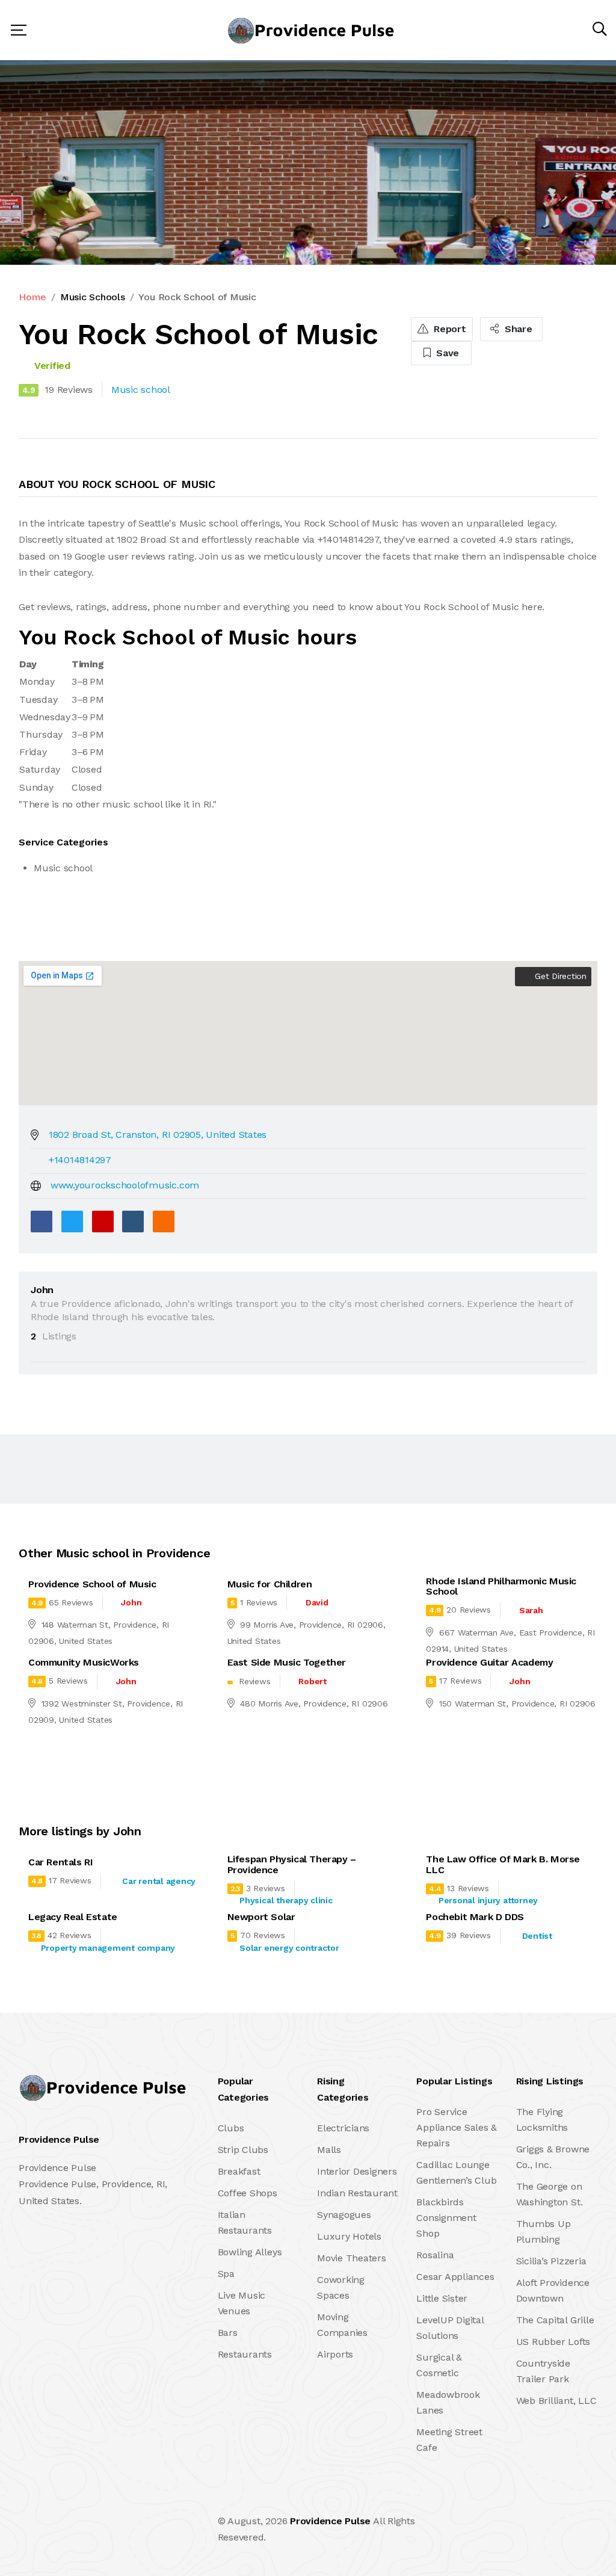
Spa (226, 2274)
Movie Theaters (352, 2258)
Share (517, 329)
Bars (228, 2333)
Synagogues (344, 2215)
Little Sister (442, 2298)
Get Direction (559, 976)
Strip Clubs (243, 2150)
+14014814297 (80, 1160)
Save (446, 353)
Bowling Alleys (250, 2252)
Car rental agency (159, 1881)
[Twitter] (72, 1222)
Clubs (231, 2128)
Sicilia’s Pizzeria (551, 2261)
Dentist (537, 1936)
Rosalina (435, 2255)
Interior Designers (357, 2171)
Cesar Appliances (455, 2277)
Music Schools (93, 297)
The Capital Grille (555, 2320)
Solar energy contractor (289, 1948)
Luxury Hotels (349, 2236)
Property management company (108, 1948)
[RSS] (164, 1222)
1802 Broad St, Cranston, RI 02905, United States (158, 1135)
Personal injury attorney (488, 1900)
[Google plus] (103, 1222)
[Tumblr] (133, 1222)
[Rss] (125, 2529)
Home (32, 297)
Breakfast (239, 2171)
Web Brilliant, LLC (556, 2401)
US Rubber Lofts (553, 2342)
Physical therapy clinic (286, 1900)
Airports (335, 2354)
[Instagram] (99, 2529)
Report (448, 329)
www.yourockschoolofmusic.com (125, 1185)
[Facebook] (42, 1222)
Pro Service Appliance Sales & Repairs (457, 2127)
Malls (329, 2150)
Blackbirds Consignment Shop (446, 2218)
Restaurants (245, 2354)
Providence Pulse (330, 2521)
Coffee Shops (248, 2193)
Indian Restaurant (357, 2193)
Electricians (343, 2128)
